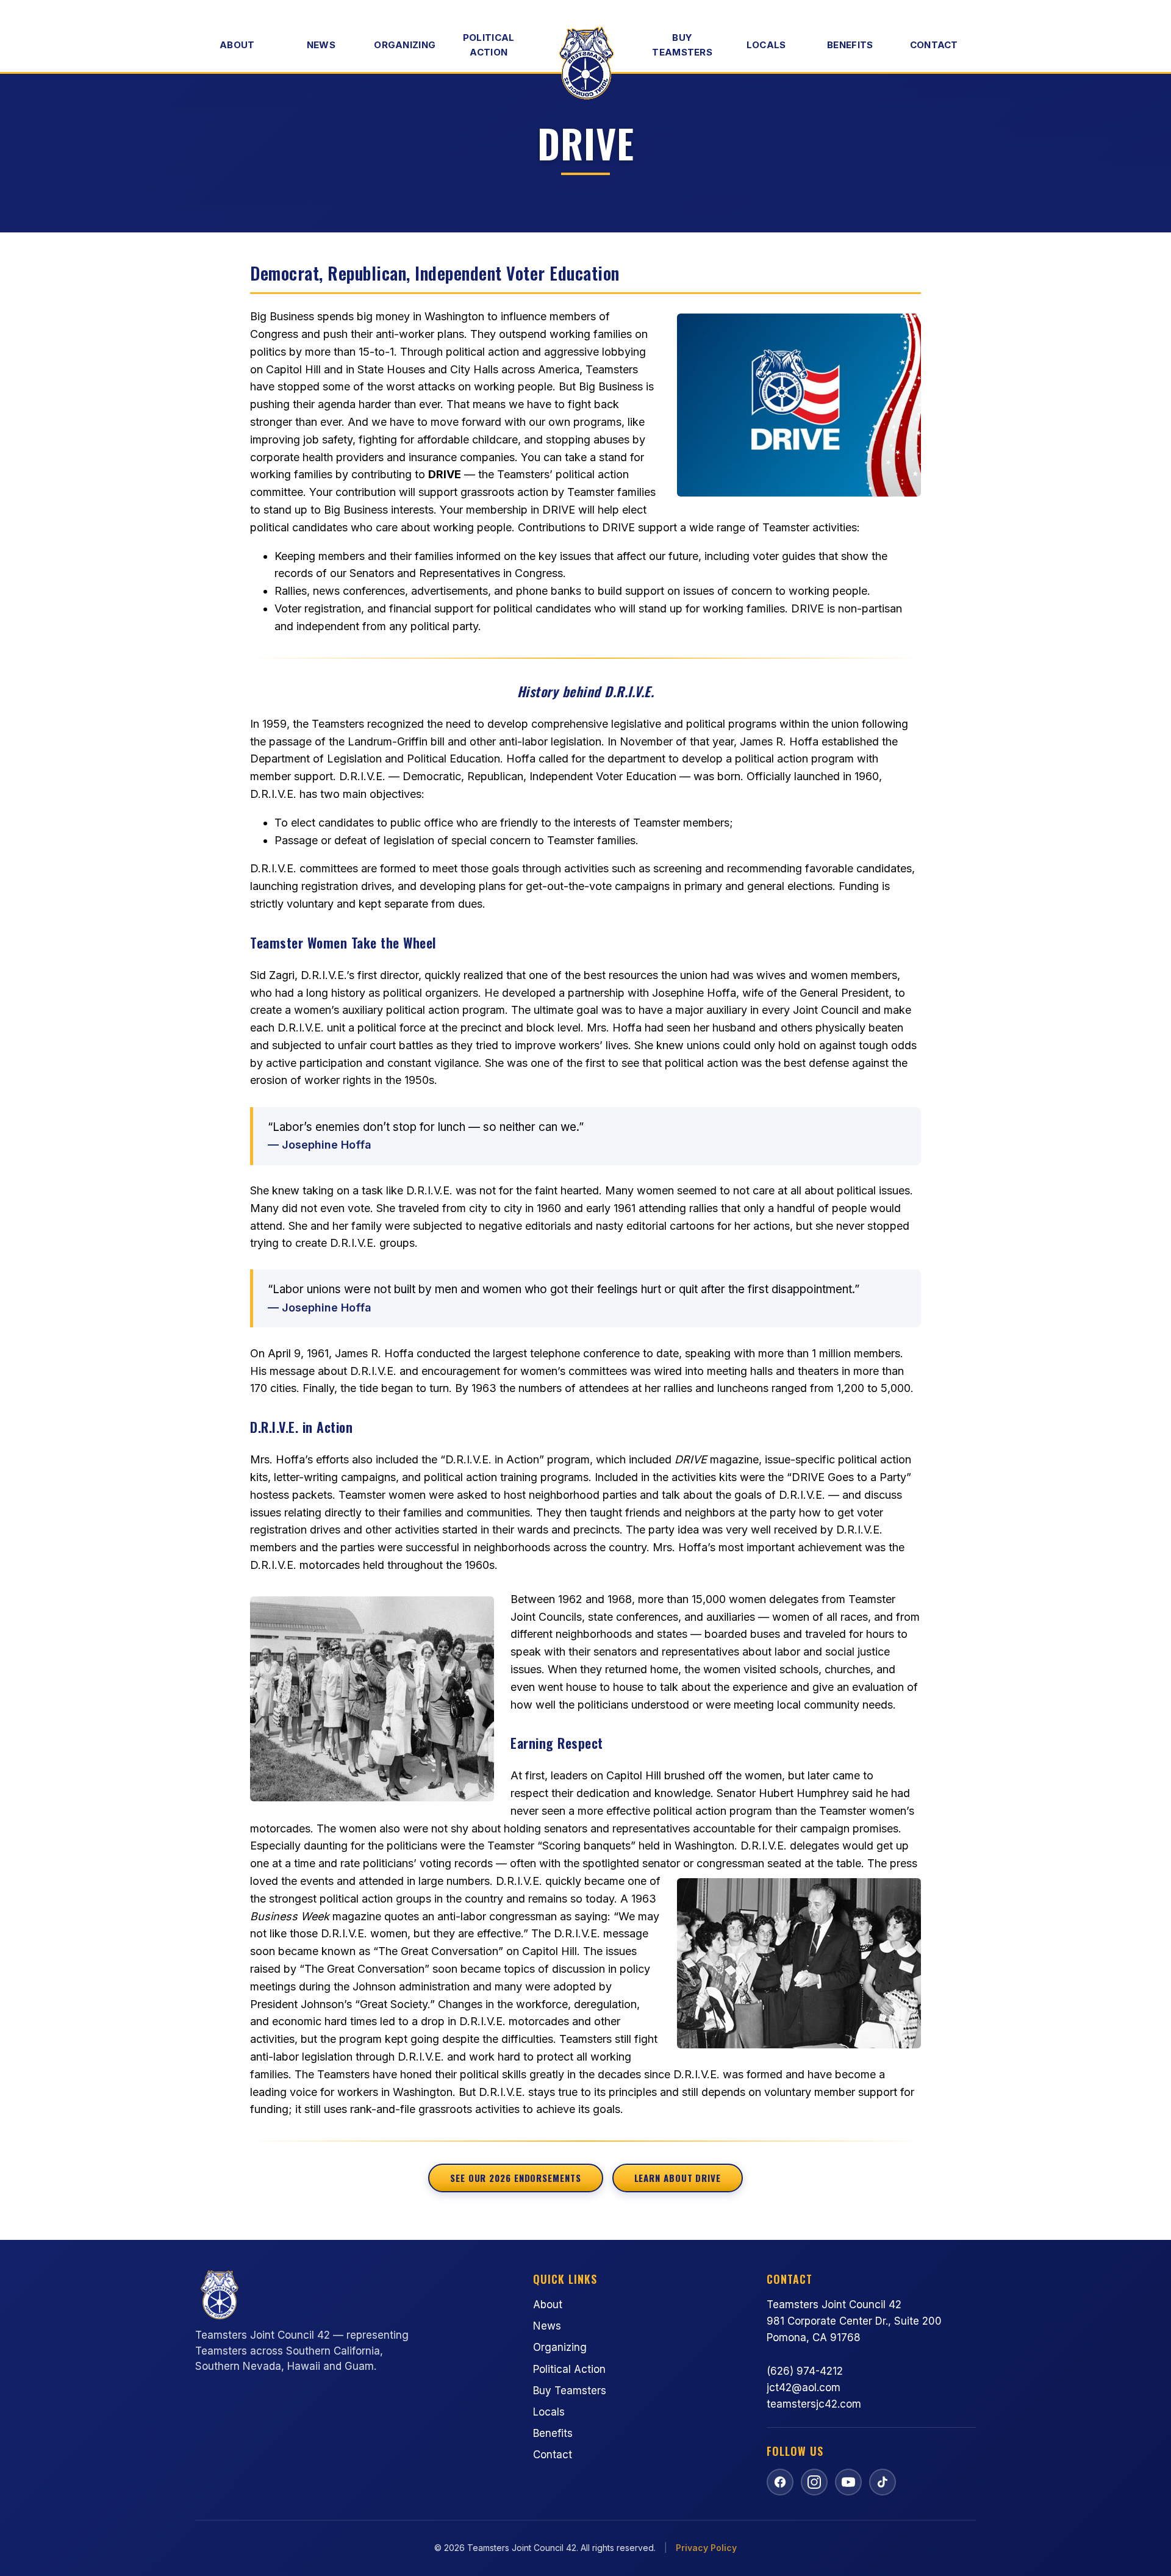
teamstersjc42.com (814, 2404)
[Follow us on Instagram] (814, 2482)
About (237, 45)
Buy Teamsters (682, 45)
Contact (934, 45)
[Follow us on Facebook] (780, 2482)
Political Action (489, 45)
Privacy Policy (706, 2548)
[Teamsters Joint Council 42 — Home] (585, 63)
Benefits (850, 45)
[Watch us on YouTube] (848, 2482)
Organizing (405, 45)
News (321, 45)
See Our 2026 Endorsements (516, 2178)
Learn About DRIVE (678, 2178)
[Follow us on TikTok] (883, 2482)
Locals (766, 45)
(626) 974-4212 (805, 2371)
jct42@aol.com (804, 2388)
